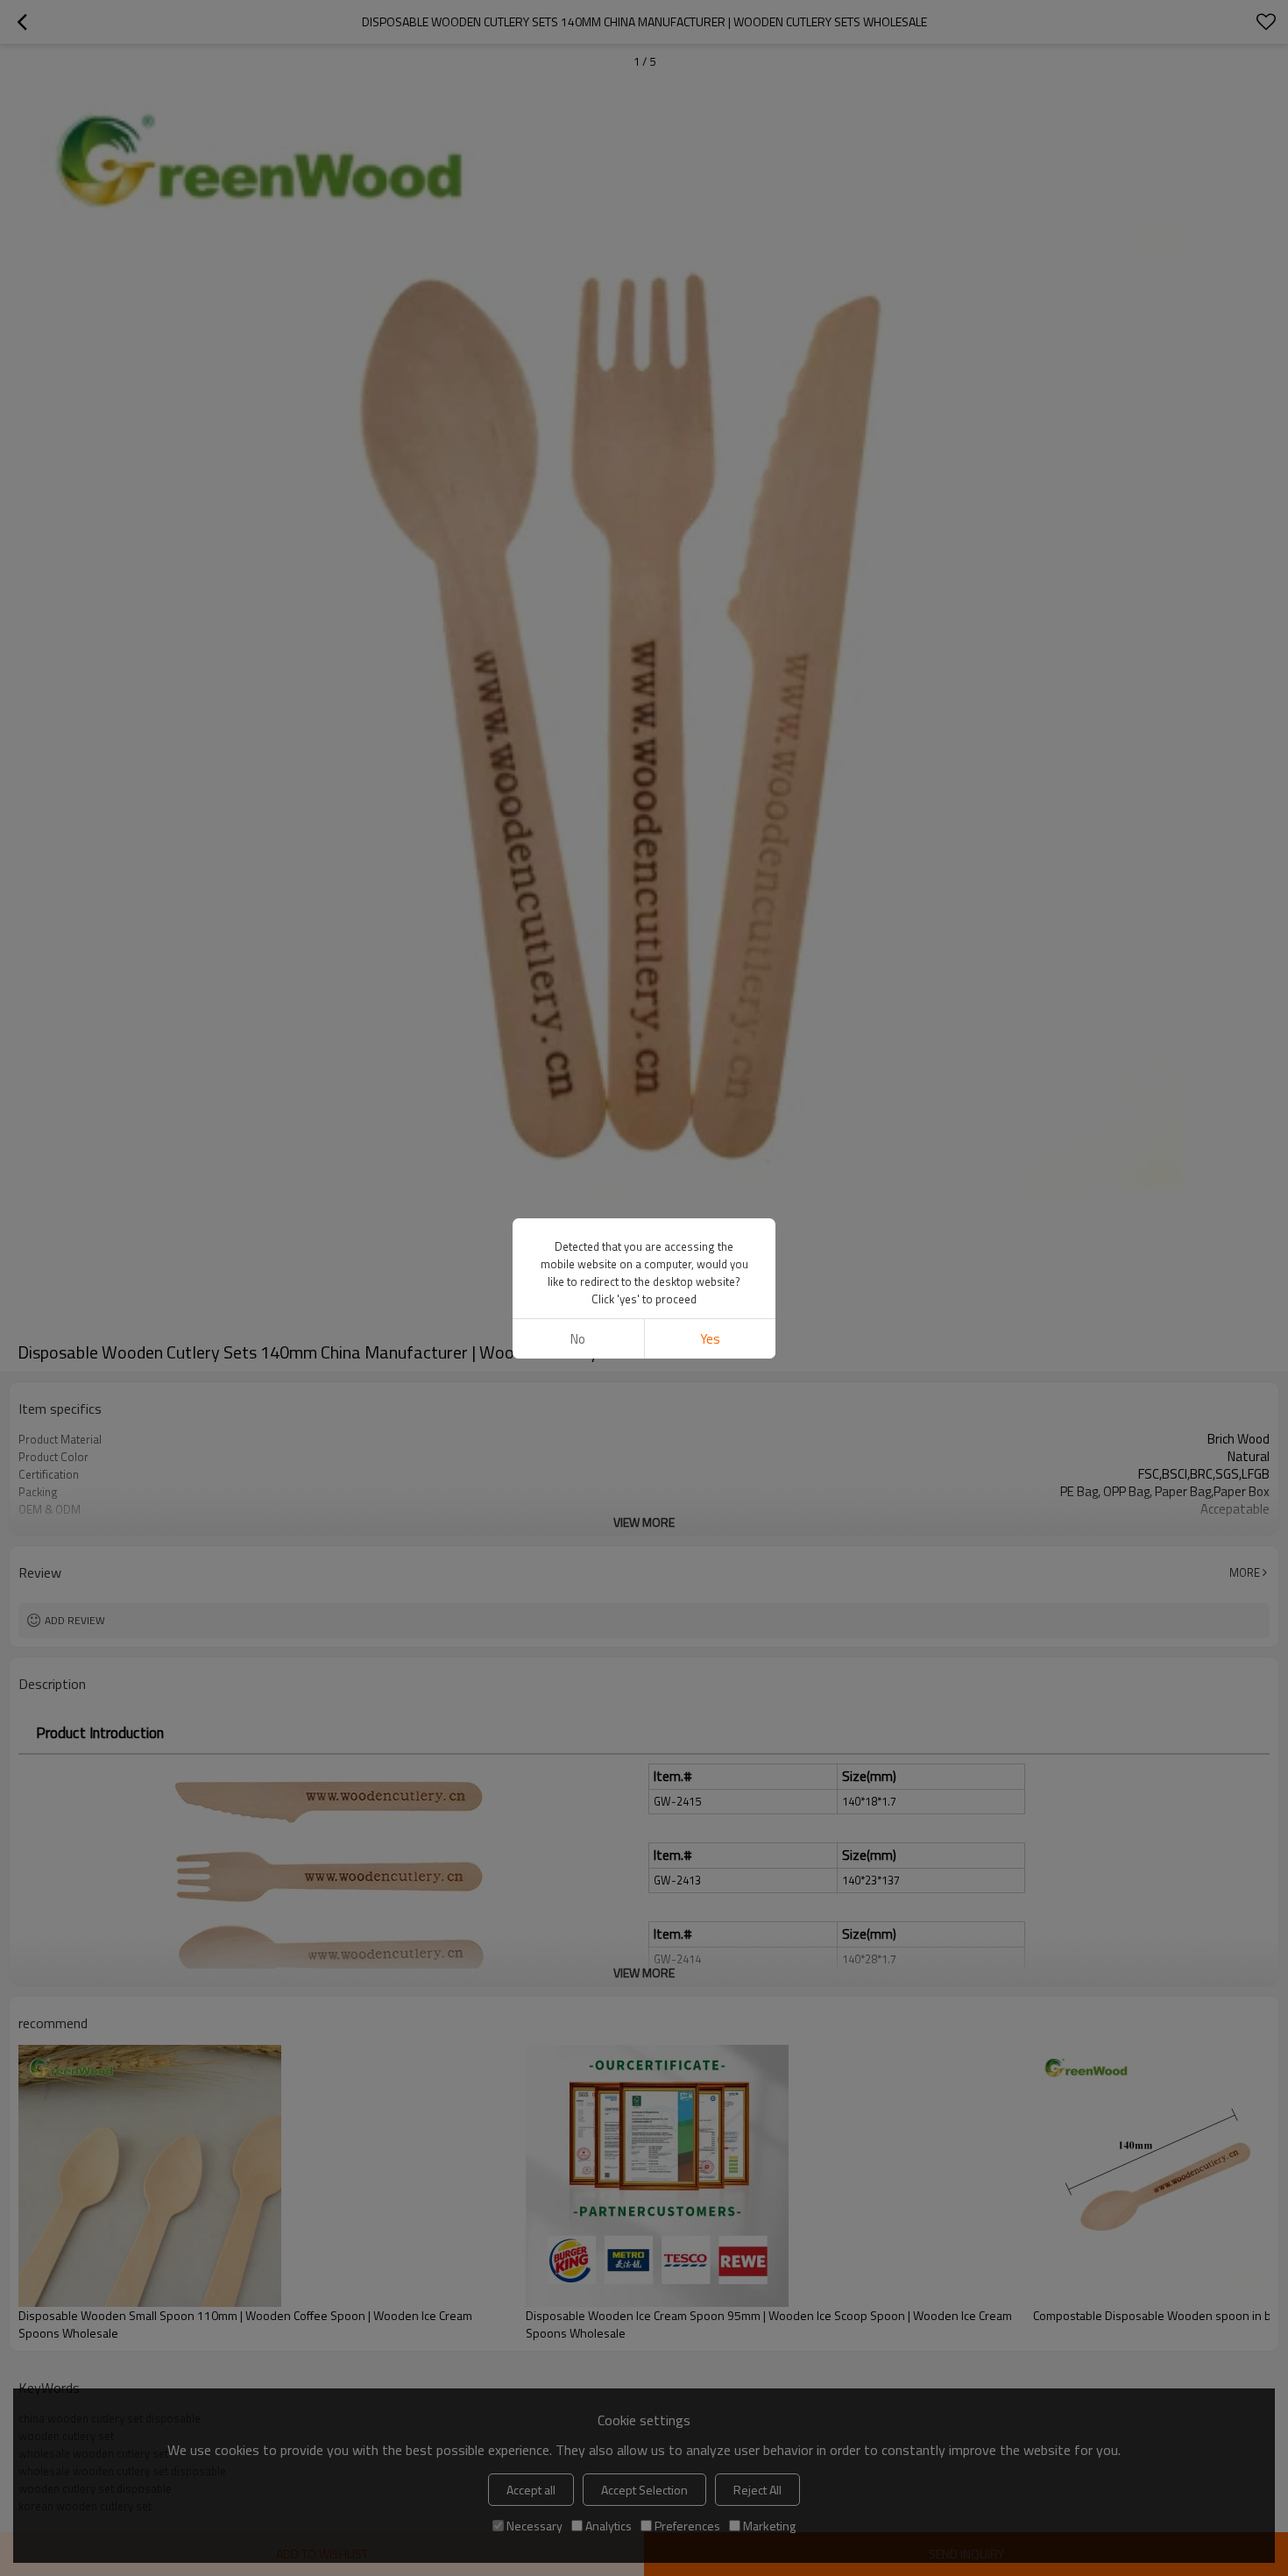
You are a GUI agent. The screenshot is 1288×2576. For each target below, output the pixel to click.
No (578, 1339)
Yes (710, 1339)
